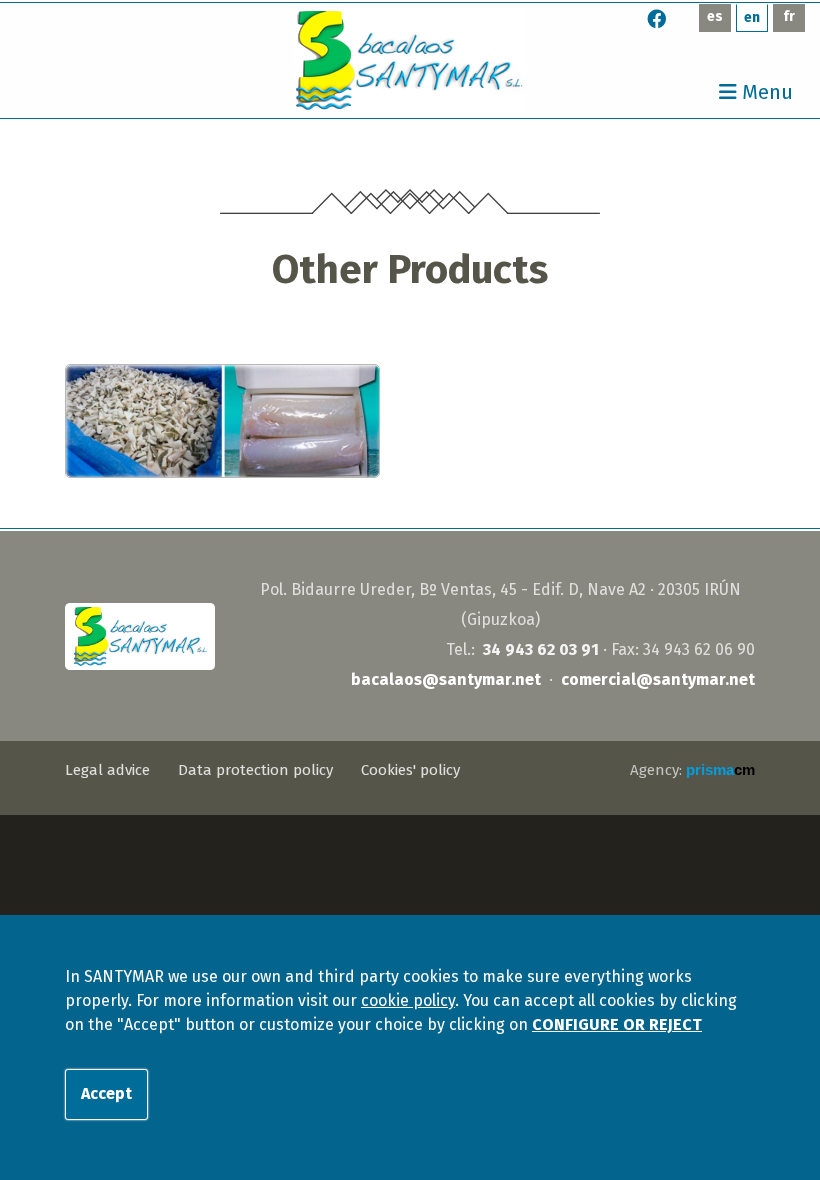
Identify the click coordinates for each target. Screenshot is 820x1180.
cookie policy (408, 1000)
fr (789, 16)
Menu (765, 93)
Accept (106, 1093)
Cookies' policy (410, 770)
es (715, 16)
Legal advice (107, 770)
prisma (720, 769)
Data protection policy (255, 770)
